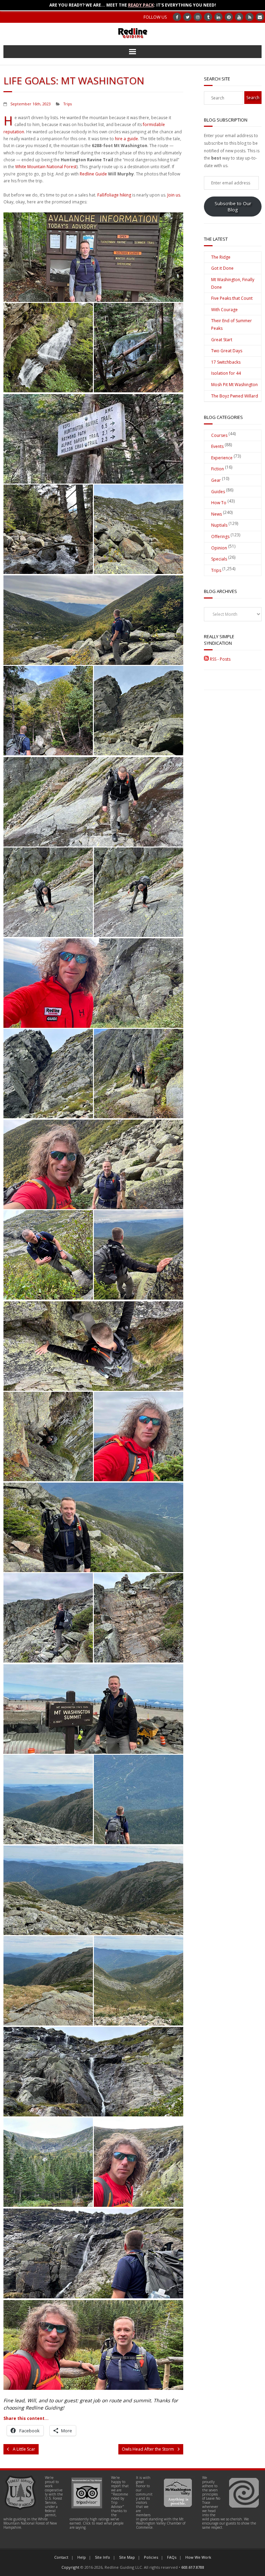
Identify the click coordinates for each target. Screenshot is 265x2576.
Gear (216, 480)
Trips (68, 104)
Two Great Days (227, 351)
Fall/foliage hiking (114, 195)
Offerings (220, 537)
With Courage (224, 310)
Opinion (219, 548)
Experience (222, 458)
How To (219, 503)
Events (217, 446)
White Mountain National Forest (46, 167)
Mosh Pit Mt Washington (234, 385)
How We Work (198, 2557)
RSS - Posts (220, 659)
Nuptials (219, 525)
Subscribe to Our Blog (233, 207)
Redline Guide (93, 174)
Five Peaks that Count (232, 298)
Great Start (222, 340)
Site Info (102, 2557)
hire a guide (126, 139)
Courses (219, 435)
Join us (174, 195)
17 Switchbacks (226, 362)
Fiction (218, 469)
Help (82, 2557)
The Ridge (221, 257)
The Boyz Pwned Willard (235, 396)
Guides (218, 492)
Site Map (127, 2557)
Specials (219, 559)
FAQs (172, 2557)
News (217, 514)
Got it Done (222, 268)
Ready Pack (141, 5)
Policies (151, 2557)
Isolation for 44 (226, 373)
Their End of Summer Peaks (232, 324)
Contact (61, 2557)
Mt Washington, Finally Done (233, 283)
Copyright (70, 2567)
